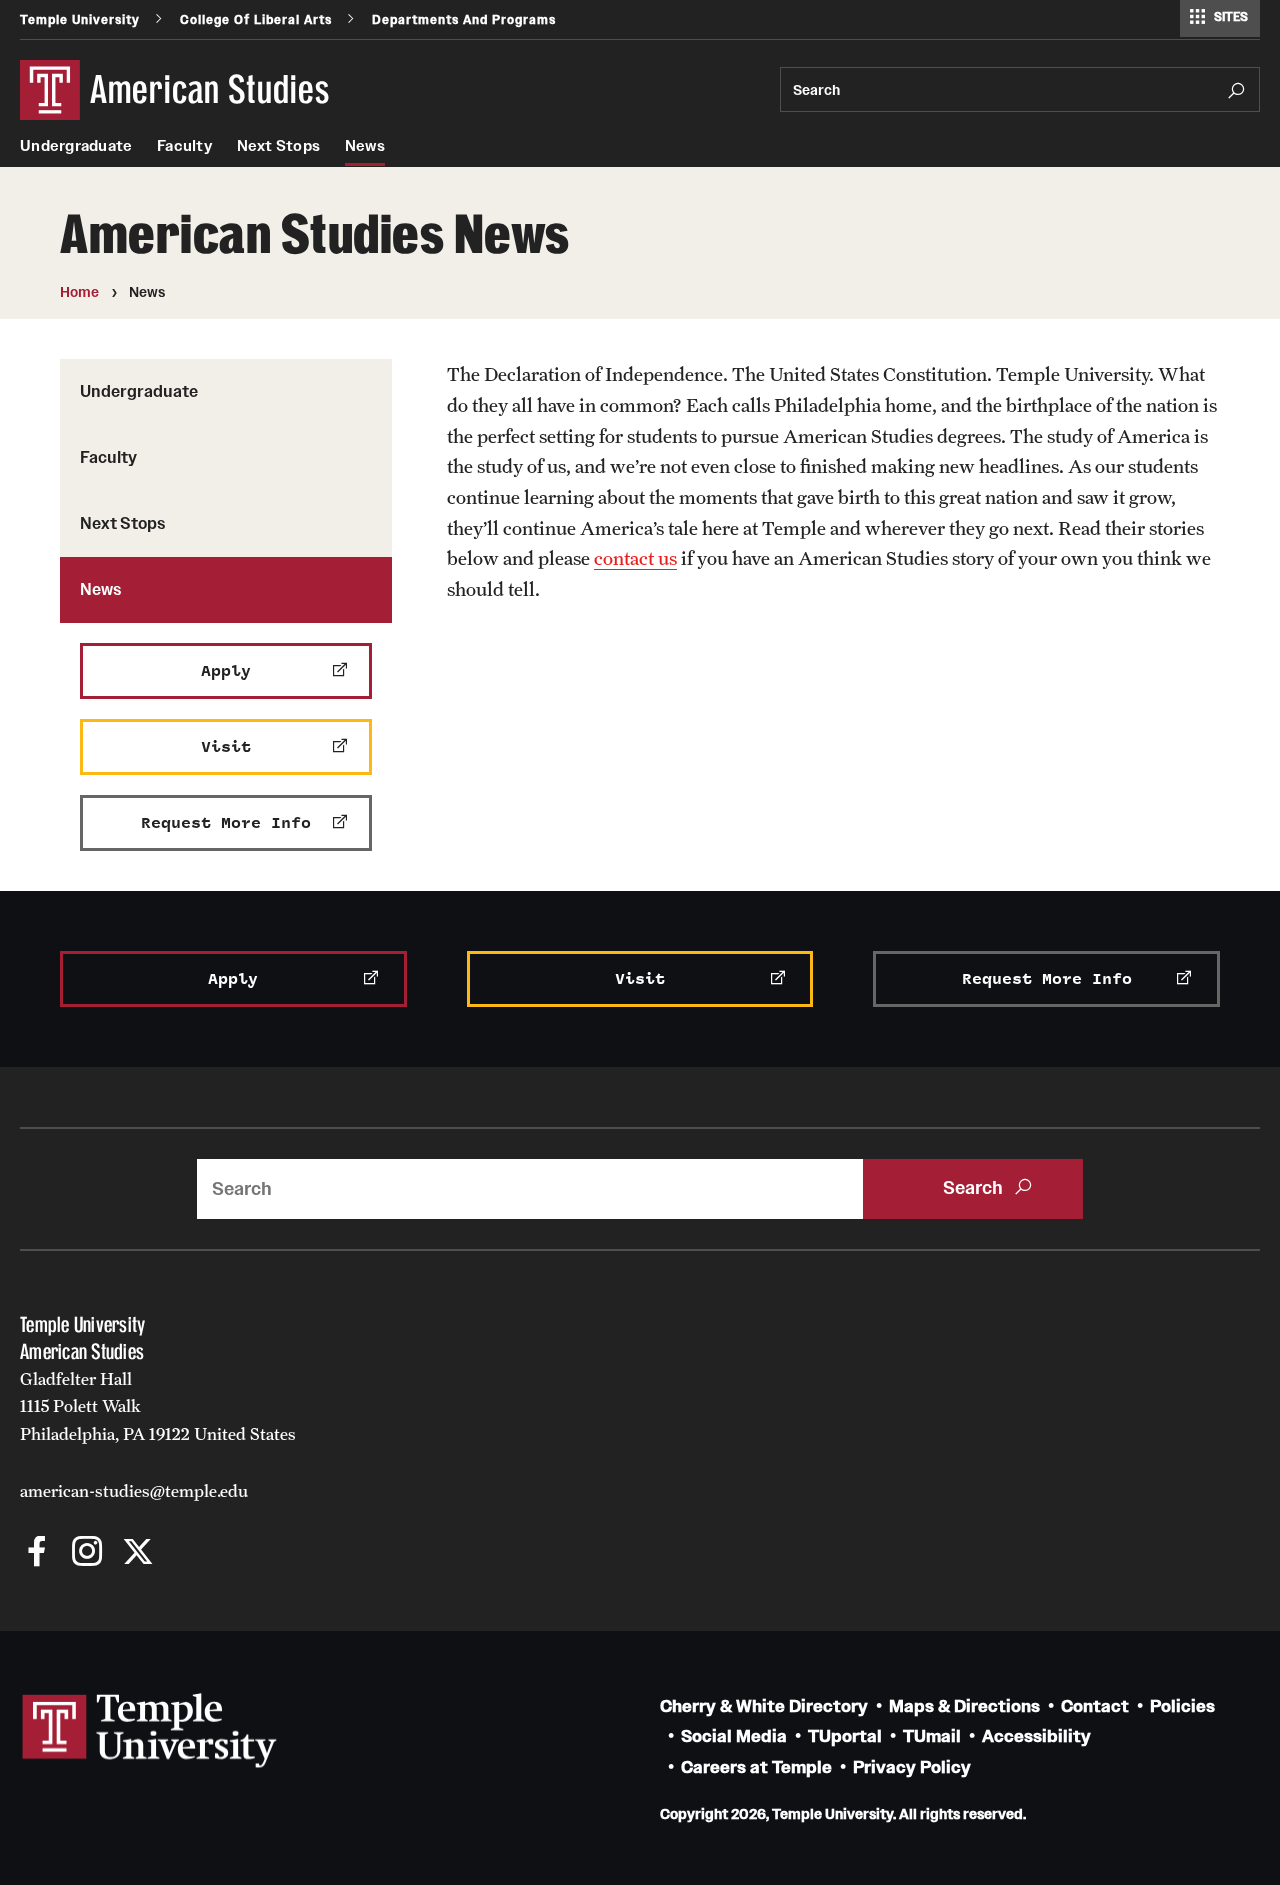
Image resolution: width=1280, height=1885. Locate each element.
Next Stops (279, 146)
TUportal (845, 1736)
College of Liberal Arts (256, 19)
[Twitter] (137, 1553)
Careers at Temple (756, 1767)
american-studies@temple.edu (134, 1491)
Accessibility (1036, 1736)
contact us (635, 558)
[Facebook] (37, 1553)
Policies (1182, 1706)
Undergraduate (76, 146)
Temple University (80, 19)
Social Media (734, 1736)
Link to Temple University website (150, 1731)
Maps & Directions (964, 1706)
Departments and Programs (464, 19)
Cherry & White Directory (764, 1706)
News (365, 146)
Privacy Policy (912, 1767)
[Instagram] (87, 1553)
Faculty (184, 146)
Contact (1095, 1706)
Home (79, 292)
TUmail (932, 1736)
